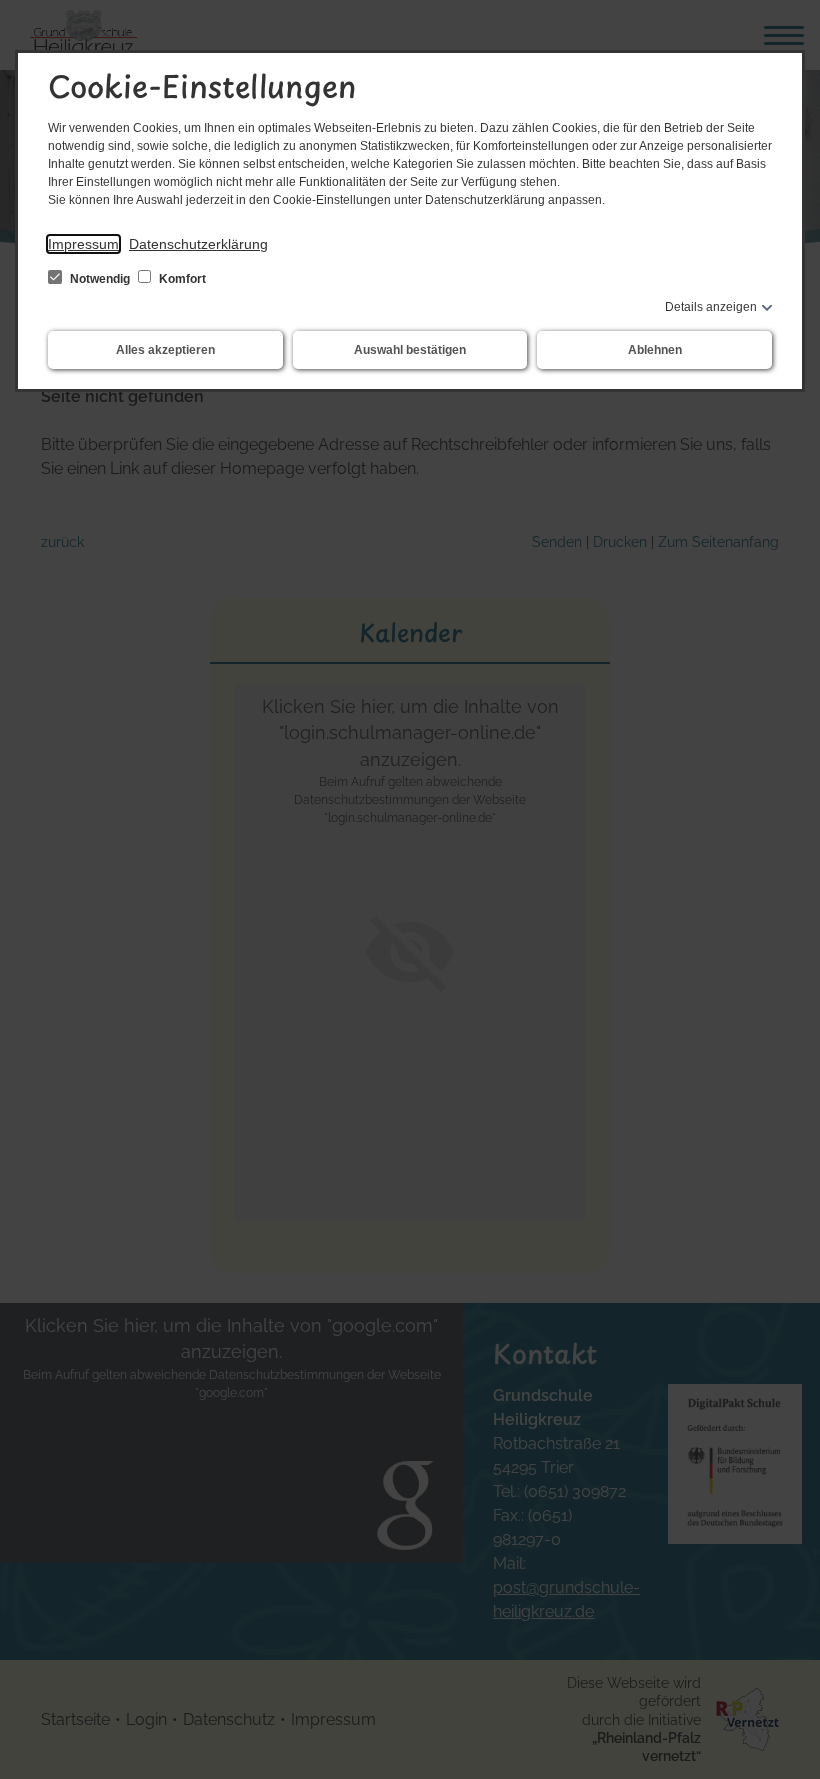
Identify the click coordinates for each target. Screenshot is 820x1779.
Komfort (181, 279)
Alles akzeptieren (165, 350)
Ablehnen (655, 350)
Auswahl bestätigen (410, 350)
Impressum (83, 244)
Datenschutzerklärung (198, 244)
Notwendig (100, 279)
